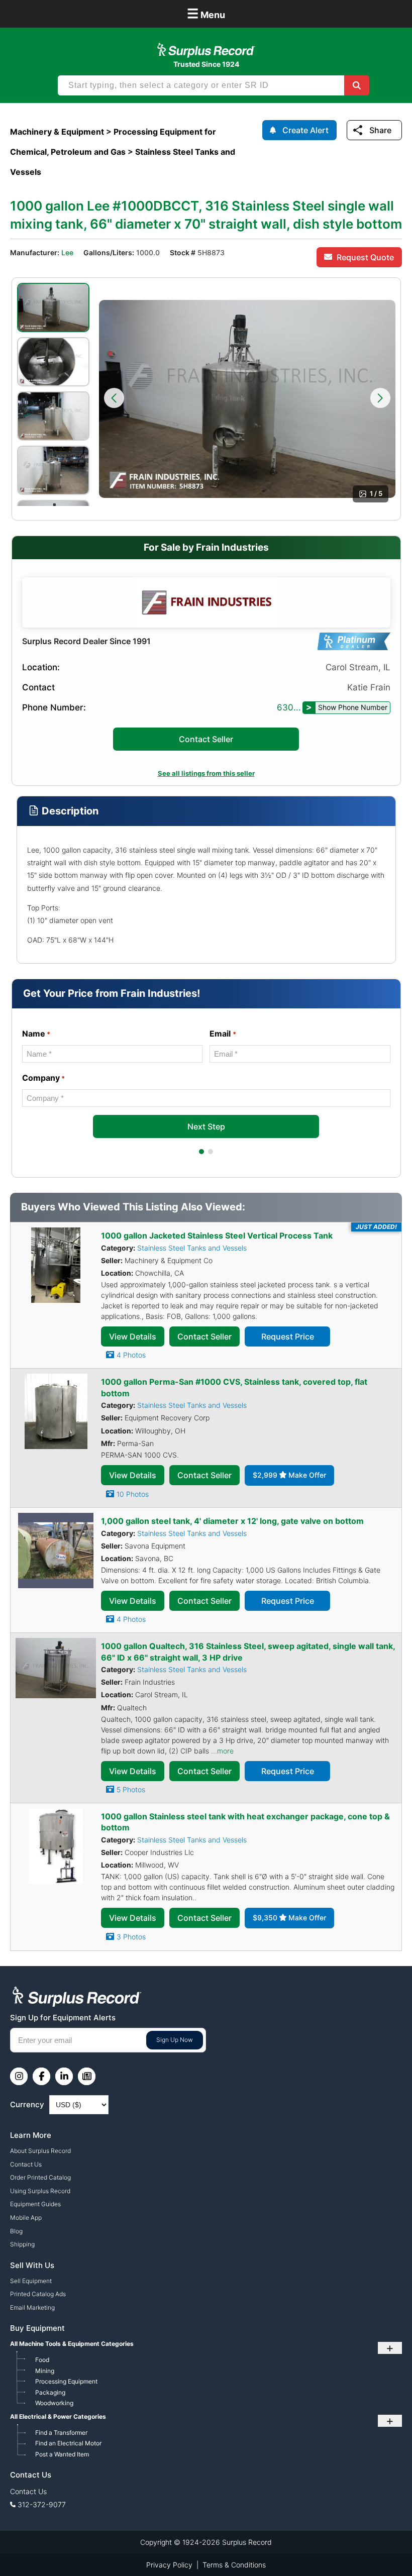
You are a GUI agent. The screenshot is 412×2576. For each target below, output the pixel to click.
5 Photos (131, 1789)
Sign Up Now (175, 2040)
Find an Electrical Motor (68, 2443)
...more (222, 1751)
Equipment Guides (35, 2204)
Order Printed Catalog (40, 2177)
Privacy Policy (169, 2565)
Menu (206, 13)
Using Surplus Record (40, 2191)
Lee (67, 252)
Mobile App (26, 2218)
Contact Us (26, 2164)
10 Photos (133, 1494)
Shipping (22, 2244)
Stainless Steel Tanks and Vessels (192, 1248)
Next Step (206, 1126)
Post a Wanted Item (62, 2454)
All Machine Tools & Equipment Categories (72, 2344)
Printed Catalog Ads (38, 2294)
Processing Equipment (66, 2381)
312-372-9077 (42, 2504)
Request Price (288, 1336)
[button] (114, 398)
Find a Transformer (61, 2433)
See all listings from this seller (206, 773)
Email (223, 1034)
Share (380, 130)
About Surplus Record (40, 2151)
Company (43, 1078)
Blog (16, 2231)
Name (36, 1034)
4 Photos (131, 1355)
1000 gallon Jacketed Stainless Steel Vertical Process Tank (217, 1235)
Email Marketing (32, 2307)
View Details (133, 1336)
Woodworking (54, 2403)
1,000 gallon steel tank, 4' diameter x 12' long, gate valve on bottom (232, 1521)
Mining (45, 2371)
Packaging (50, 2392)
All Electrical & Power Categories (58, 2416)
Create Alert (305, 130)
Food (42, 2360)
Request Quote (365, 257)
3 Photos (131, 1937)
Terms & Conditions (234, 2565)
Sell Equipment (31, 2281)
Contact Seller (206, 739)
